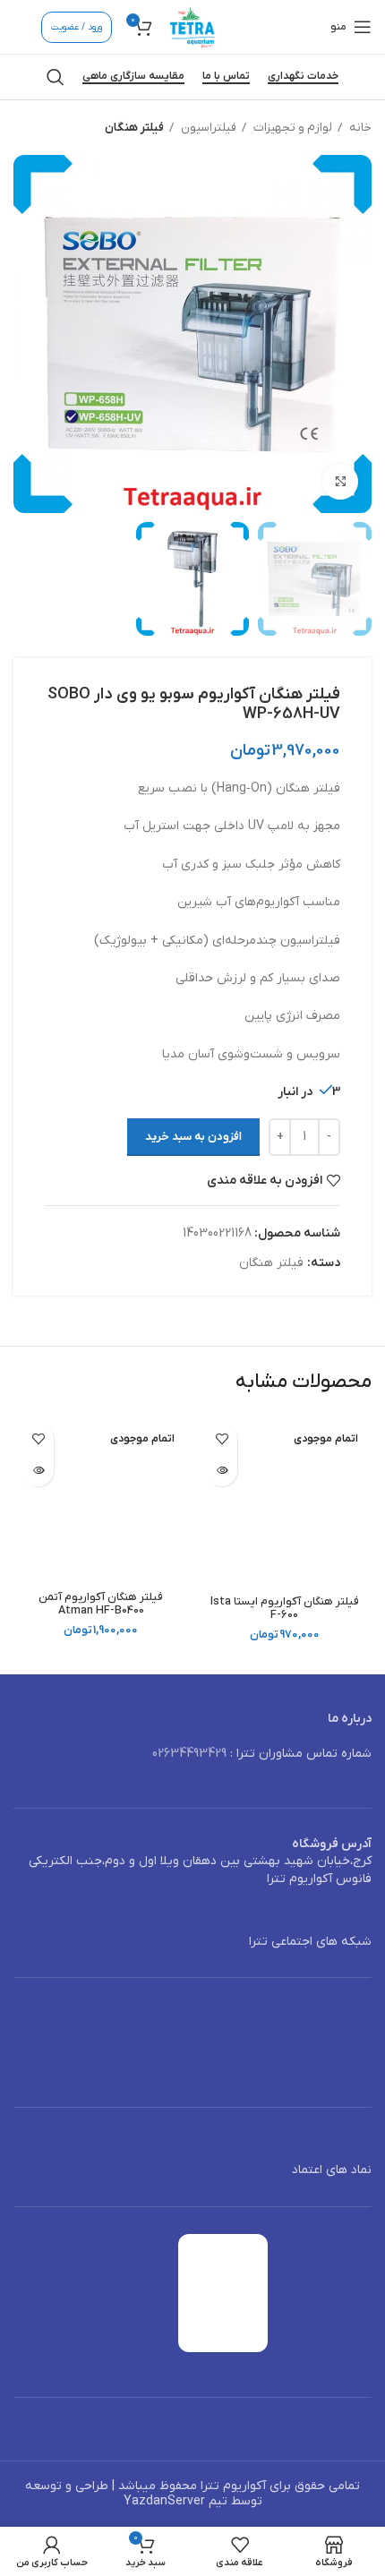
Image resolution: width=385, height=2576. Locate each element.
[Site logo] (192, 26)
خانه (359, 128)
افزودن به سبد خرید (193, 1137)
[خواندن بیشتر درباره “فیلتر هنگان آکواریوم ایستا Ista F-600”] (222, 1471)
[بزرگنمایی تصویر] (340, 482)
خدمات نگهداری (303, 77)
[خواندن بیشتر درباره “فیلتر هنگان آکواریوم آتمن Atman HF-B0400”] (38, 1471)
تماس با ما (226, 77)
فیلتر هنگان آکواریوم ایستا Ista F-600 (285, 1609)
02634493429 (189, 1754)
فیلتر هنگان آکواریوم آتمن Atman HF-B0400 (101, 1604)
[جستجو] (56, 77)
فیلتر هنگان (134, 128)
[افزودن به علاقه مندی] (222, 1439)
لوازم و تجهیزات (291, 128)
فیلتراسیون (207, 128)
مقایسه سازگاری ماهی (133, 77)
